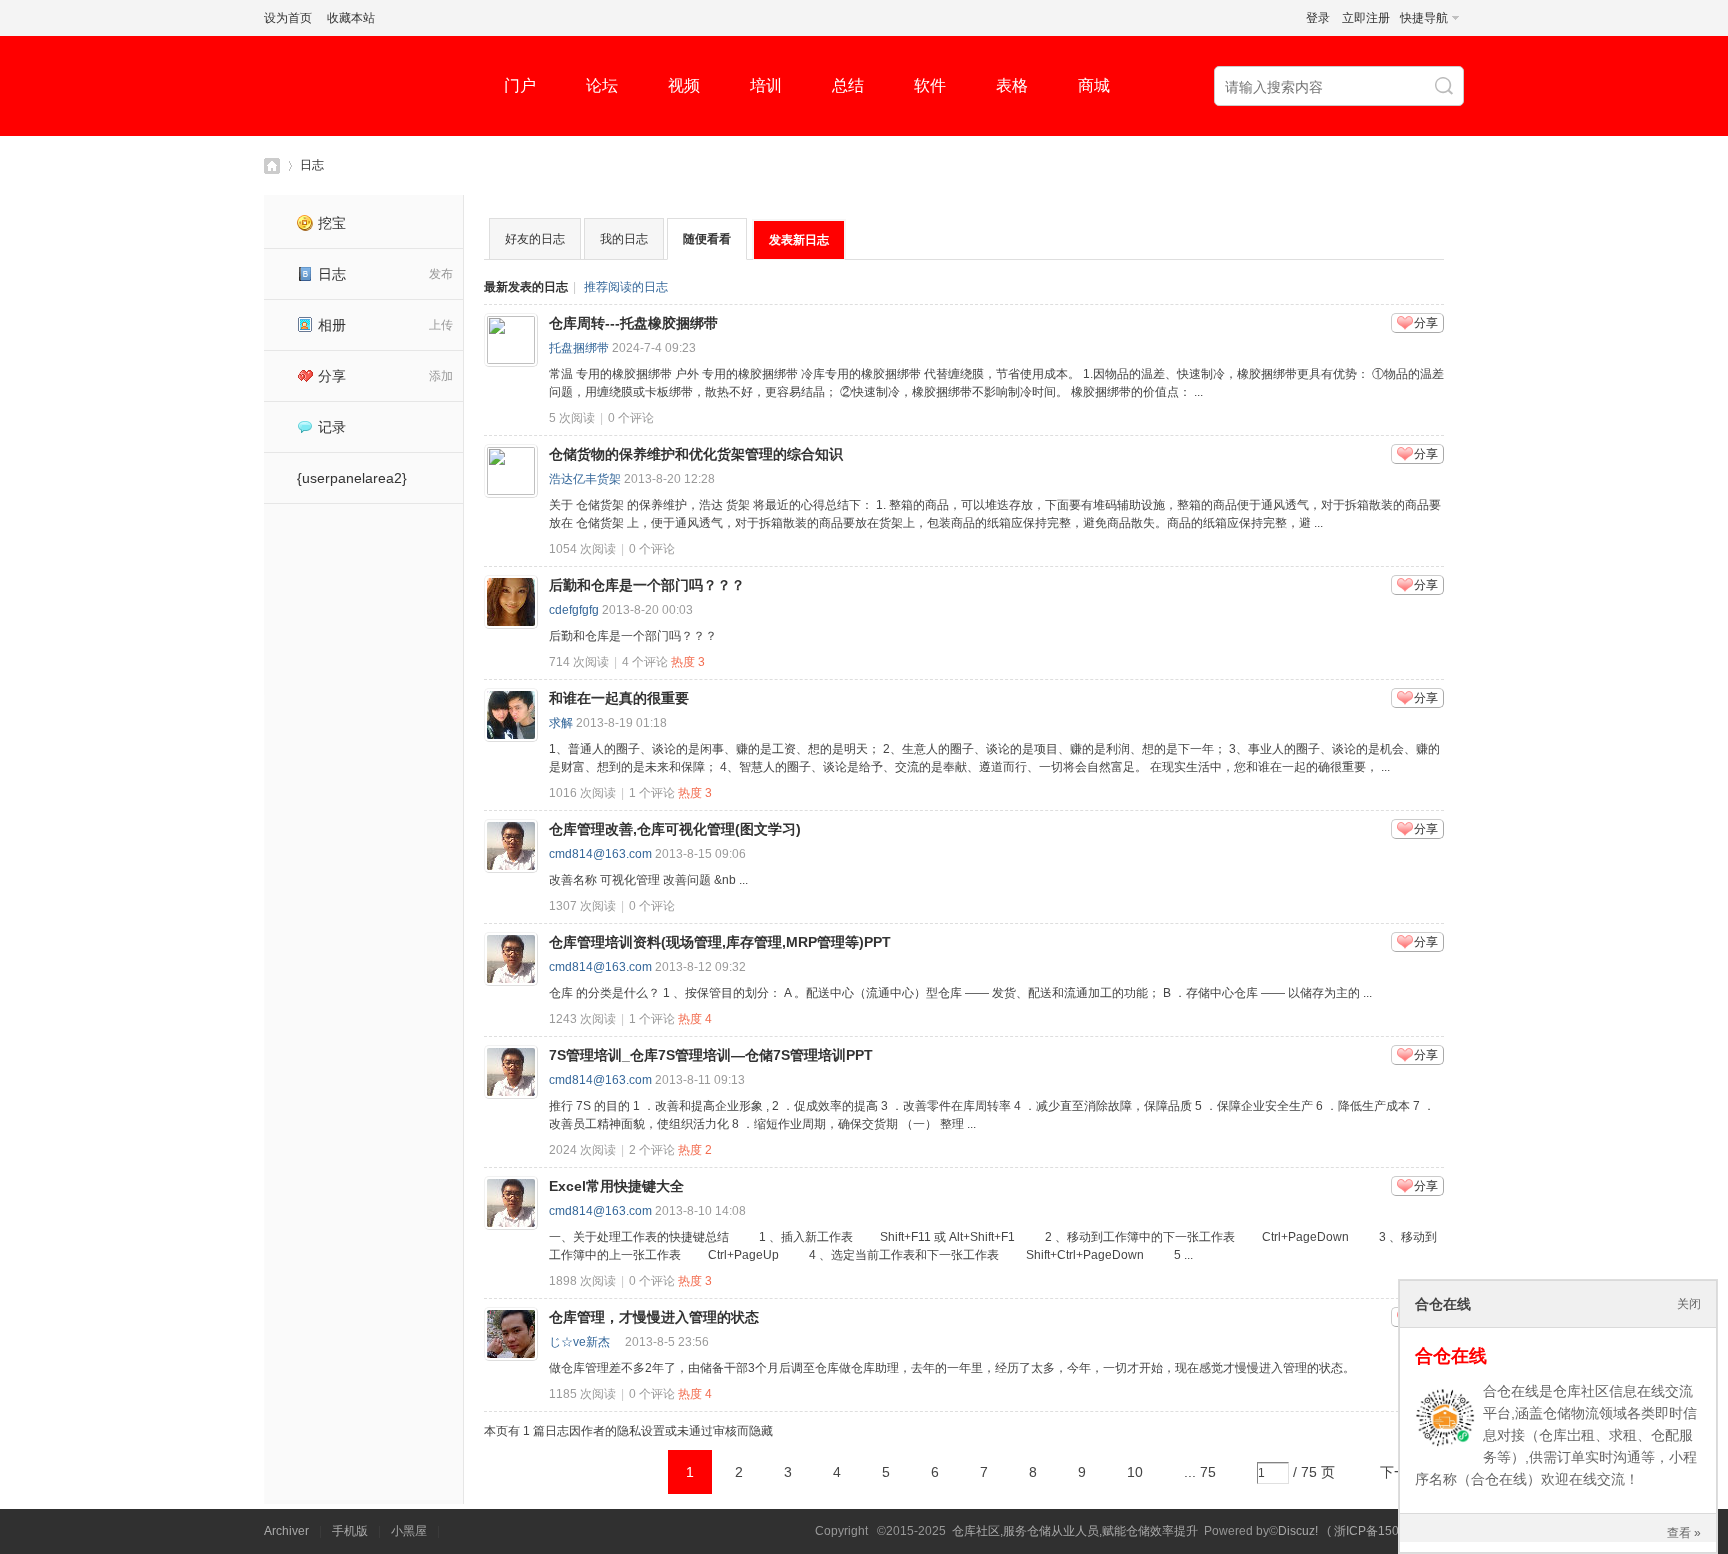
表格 (1012, 85)
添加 (441, 376)
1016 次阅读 (582, 793)
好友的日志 (535, 239)
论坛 (602, 85)
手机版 (350, 1531)
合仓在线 (1451, 1356)
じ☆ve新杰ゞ (585, 1342)
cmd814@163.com (600, 854)
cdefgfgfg (574, 610)
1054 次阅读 (582, 549)
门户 (520, 85)
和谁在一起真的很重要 (619, 698)
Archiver (286, 1531)
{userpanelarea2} (352, 478)
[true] (1446, 87)
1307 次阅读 (582, 906)
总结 (848, 85)
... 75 (1200, 1472)
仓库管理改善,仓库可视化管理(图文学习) (675, 829)
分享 (332, 376)
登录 (1318, 18)
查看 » (1684, 1533)
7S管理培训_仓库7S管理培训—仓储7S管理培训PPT (711, 1055)
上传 (441, 325)
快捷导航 (1424, 18)
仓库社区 (272, 165)
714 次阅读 (579, 662)
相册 (332, 325)
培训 (766, 85)
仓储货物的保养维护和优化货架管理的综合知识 (696, 454)
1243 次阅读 (582, 1019)
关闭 (1689, 1304)
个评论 (631, 418)
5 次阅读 (572, 418)
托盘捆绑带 (579, 348)
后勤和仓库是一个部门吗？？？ (647, 585)
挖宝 (332, 223)
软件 (930, 85)
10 (1135, 1472)
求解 (561, 723)
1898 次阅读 (582, 1281)
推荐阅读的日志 (626, 287)
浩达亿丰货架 (585, 479)
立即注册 (1366, 18)
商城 (1094, 85)
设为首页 (288, 18)
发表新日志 (799, 240)
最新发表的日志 (526, 287)
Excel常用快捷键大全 (616, 1186)
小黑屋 (409, 1531)
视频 (684, 85)
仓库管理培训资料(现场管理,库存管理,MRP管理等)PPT (720, 942)
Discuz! (1298, 1531)
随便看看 (707, 239)
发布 (441, 274)
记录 (332, 427)
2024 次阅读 (582, 1150)
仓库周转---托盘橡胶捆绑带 (633, 323)
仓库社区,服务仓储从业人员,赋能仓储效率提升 (1075, 1531)
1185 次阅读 (582, 1394)
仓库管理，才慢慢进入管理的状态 (654, 1317)
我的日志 (624, 239)
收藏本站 (351, 18)
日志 (312, 165)
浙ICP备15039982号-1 (1395, 1531)
